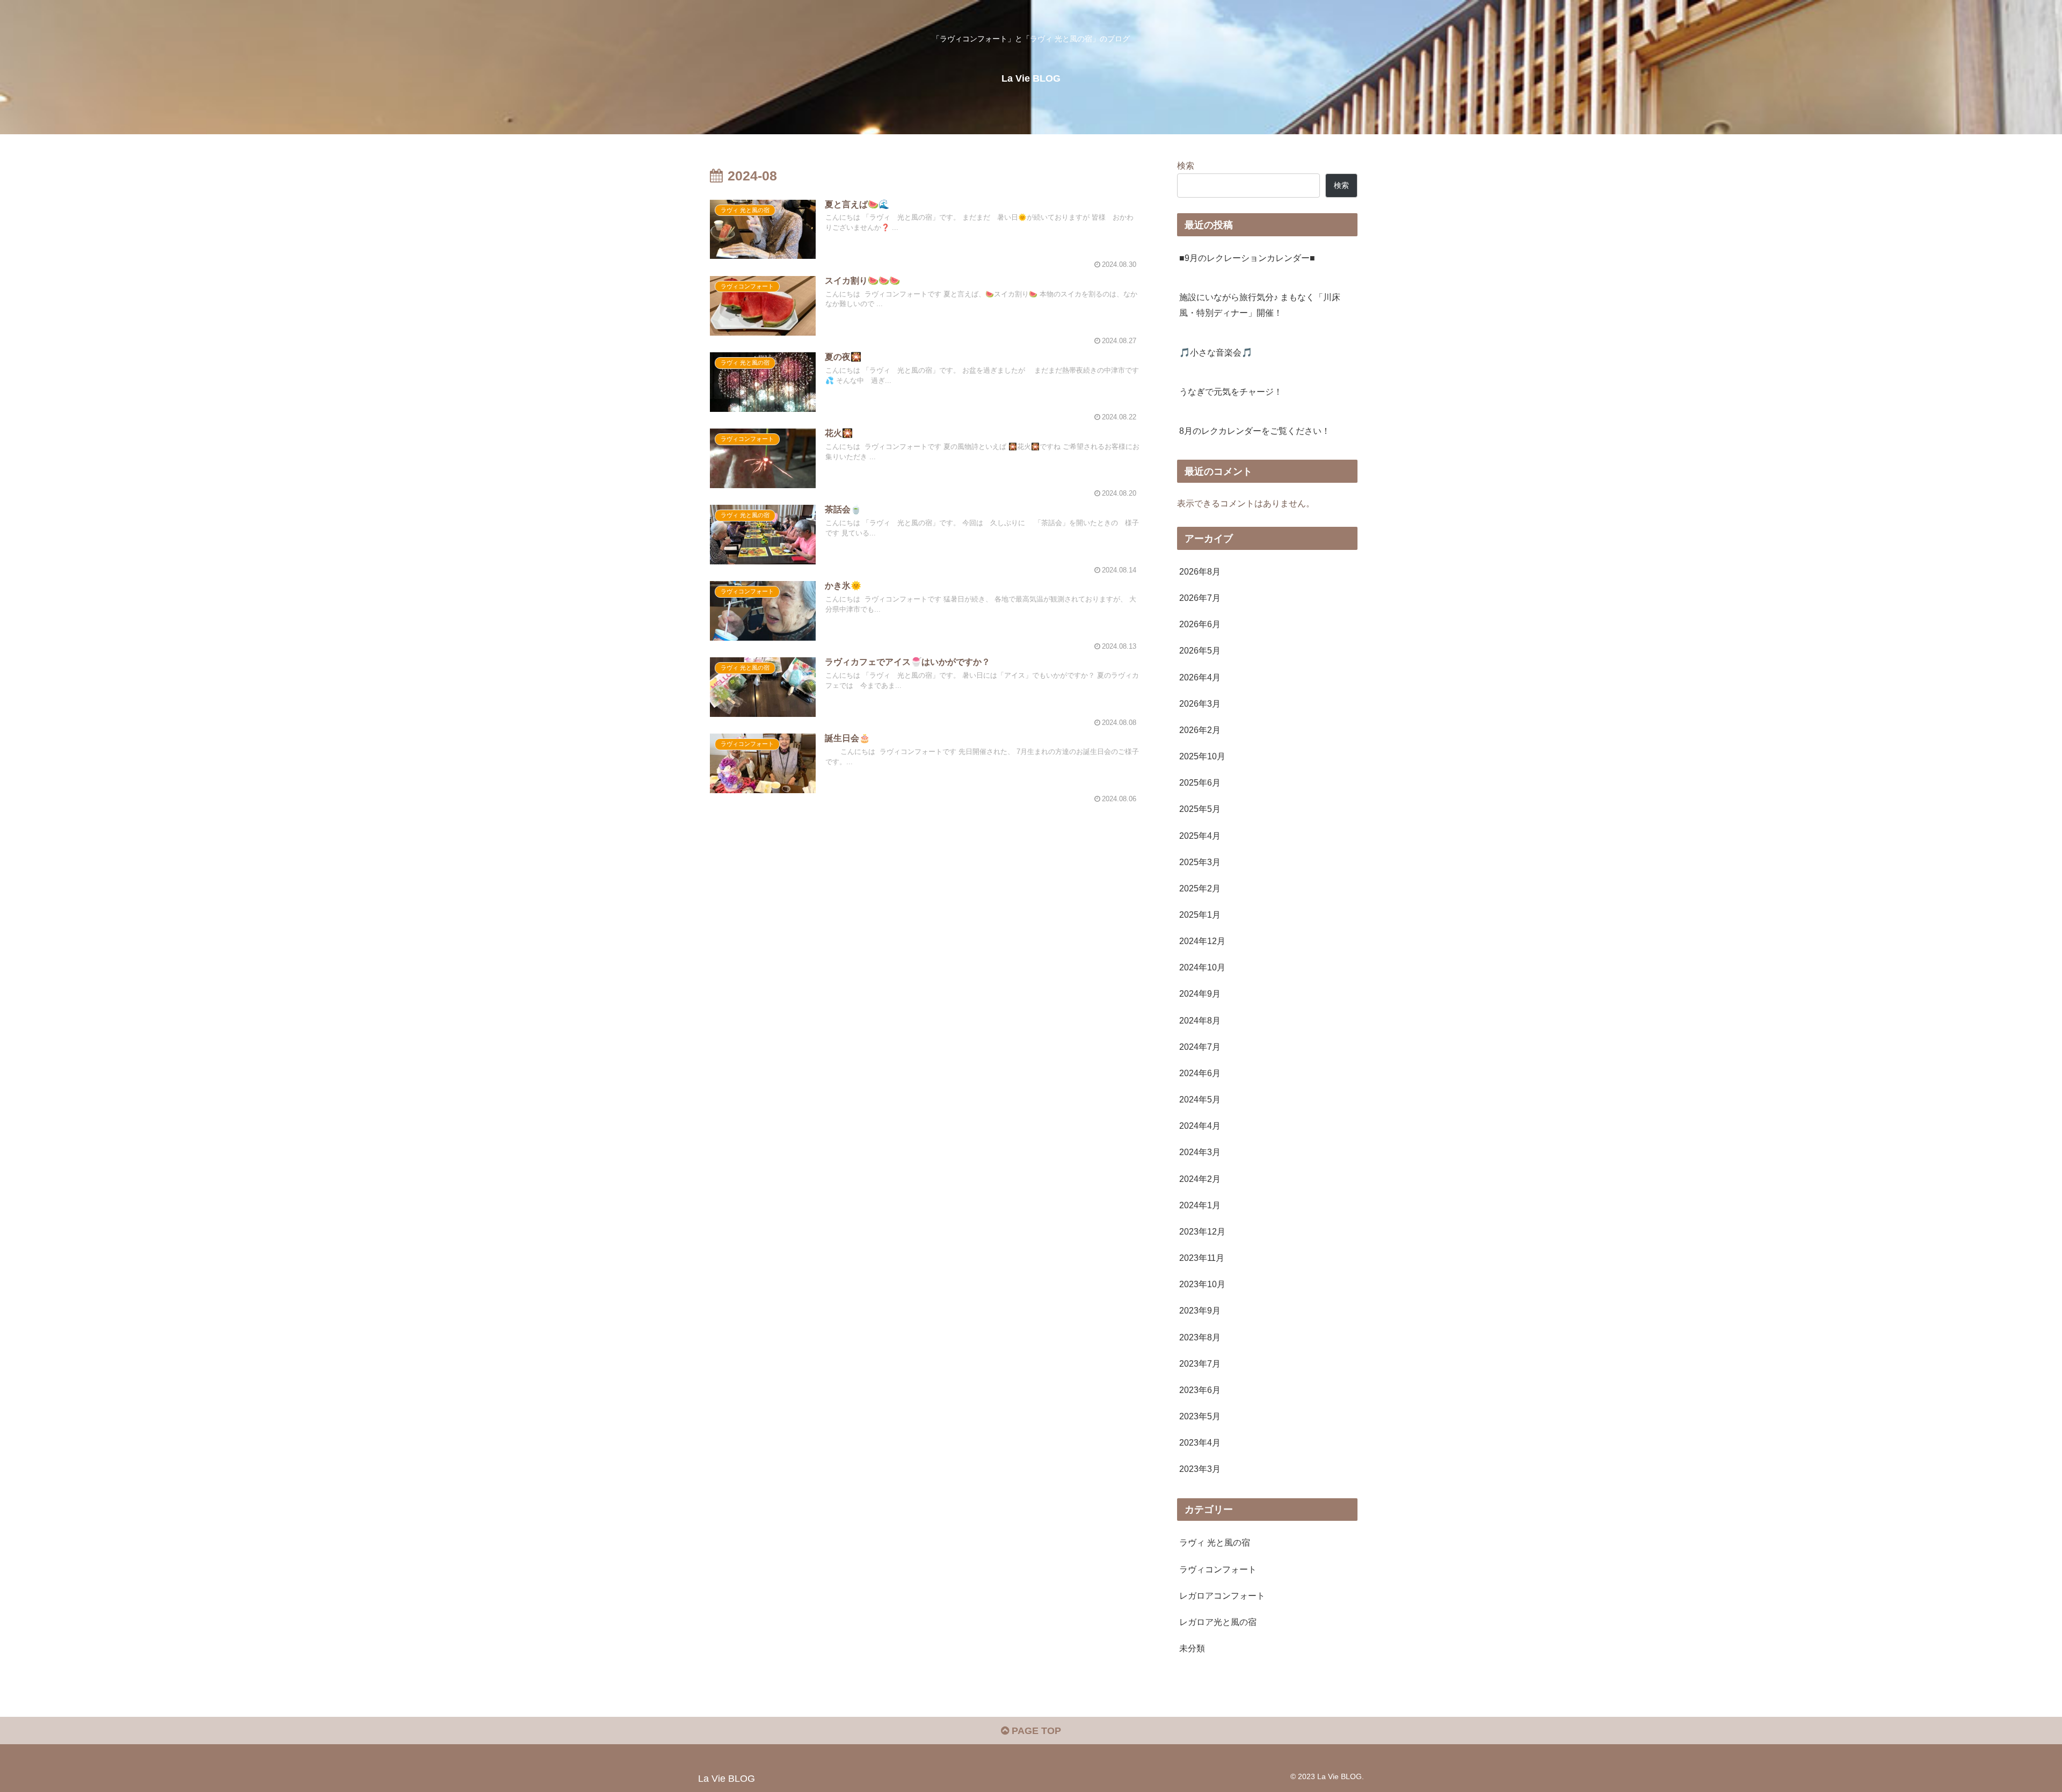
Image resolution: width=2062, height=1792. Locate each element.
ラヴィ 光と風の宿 (1215, 1542)
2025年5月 (1200, 809)
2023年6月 (1200, 1390)
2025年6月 (1200, 782)
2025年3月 (1200, 862)
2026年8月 (1200, 571)
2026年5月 (1200, 650)
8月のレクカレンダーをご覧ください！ (1255, 431)
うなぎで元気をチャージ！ (1231, 391)
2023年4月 (1200, 1442)
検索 (1186, 165)
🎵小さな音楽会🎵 (1216, 352)
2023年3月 (1200, 1469)
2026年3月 (1200, 703)
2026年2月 (1200, 730)
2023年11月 (1202, 1258)
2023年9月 (1200, 1310)
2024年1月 (1200, 1205)
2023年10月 (1202, 1284)
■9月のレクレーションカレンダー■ (1247, 258)
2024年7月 (1200, 1047)
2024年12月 (1202, 941)
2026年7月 (1200, 598)
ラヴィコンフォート (1218, 1569)
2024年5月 (1200, 1099)
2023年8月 (1200, 1337)
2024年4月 (1200, 1126)
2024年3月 (1200, 1152)
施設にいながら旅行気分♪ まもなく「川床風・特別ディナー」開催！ (1260, 305)
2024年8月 (1200, 1020)
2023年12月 (1202, 1231)
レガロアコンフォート (1222, 1595)
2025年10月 (1202, 756)
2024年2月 (1200, 1179)
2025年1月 (1200, 915)
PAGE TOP (1035, 1731)
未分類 (1192, 1648)
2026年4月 (1200, 677)
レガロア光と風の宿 (1218, 1622)
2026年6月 (1200, 624)
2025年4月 (1200, 836)
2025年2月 (1200, 888)
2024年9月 (1200, 993)
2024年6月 (1200, 1073)
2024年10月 (1202, 967)
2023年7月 (1200, 1363)
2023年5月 (1200, 1416)
